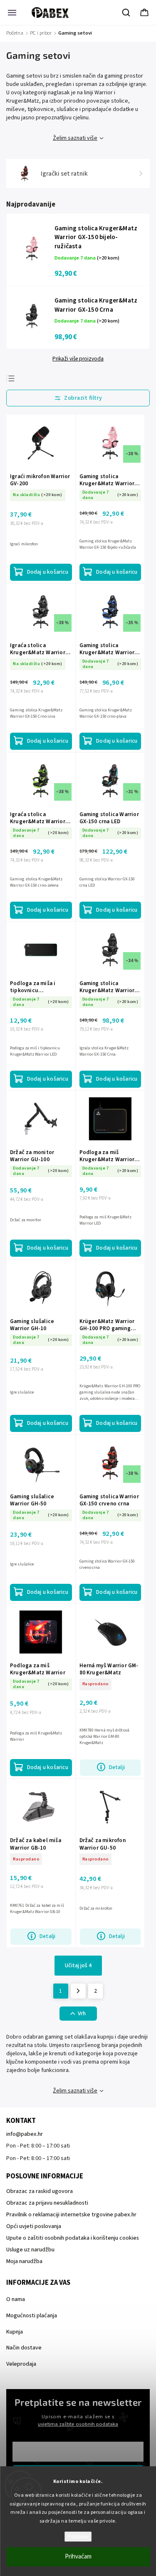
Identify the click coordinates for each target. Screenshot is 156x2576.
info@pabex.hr (25, 2134)
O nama (16, 2299)
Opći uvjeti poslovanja (34, 2226)
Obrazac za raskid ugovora (40, 2191)
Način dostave (24, 2348)
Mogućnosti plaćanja (32, 2316)
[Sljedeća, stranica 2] (78, 1991)
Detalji (117, 1767)
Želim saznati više (75, 138)
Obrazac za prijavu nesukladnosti (47, 2203)
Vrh (82, 2014)
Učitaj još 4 (78, 1966)
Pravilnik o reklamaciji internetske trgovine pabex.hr (71, 2215)
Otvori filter (78, 398)
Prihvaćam (78, 2557)
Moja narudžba (24, 2261)
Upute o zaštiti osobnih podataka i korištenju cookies (73, 2238)
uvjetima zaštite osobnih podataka (78, 2424)
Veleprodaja (21, 2364)
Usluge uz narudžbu (30, 2250)
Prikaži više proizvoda (78, 359)
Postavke (78, 2537)
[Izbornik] (12, 13)
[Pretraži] (126, 13)
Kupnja (15, 2332)
